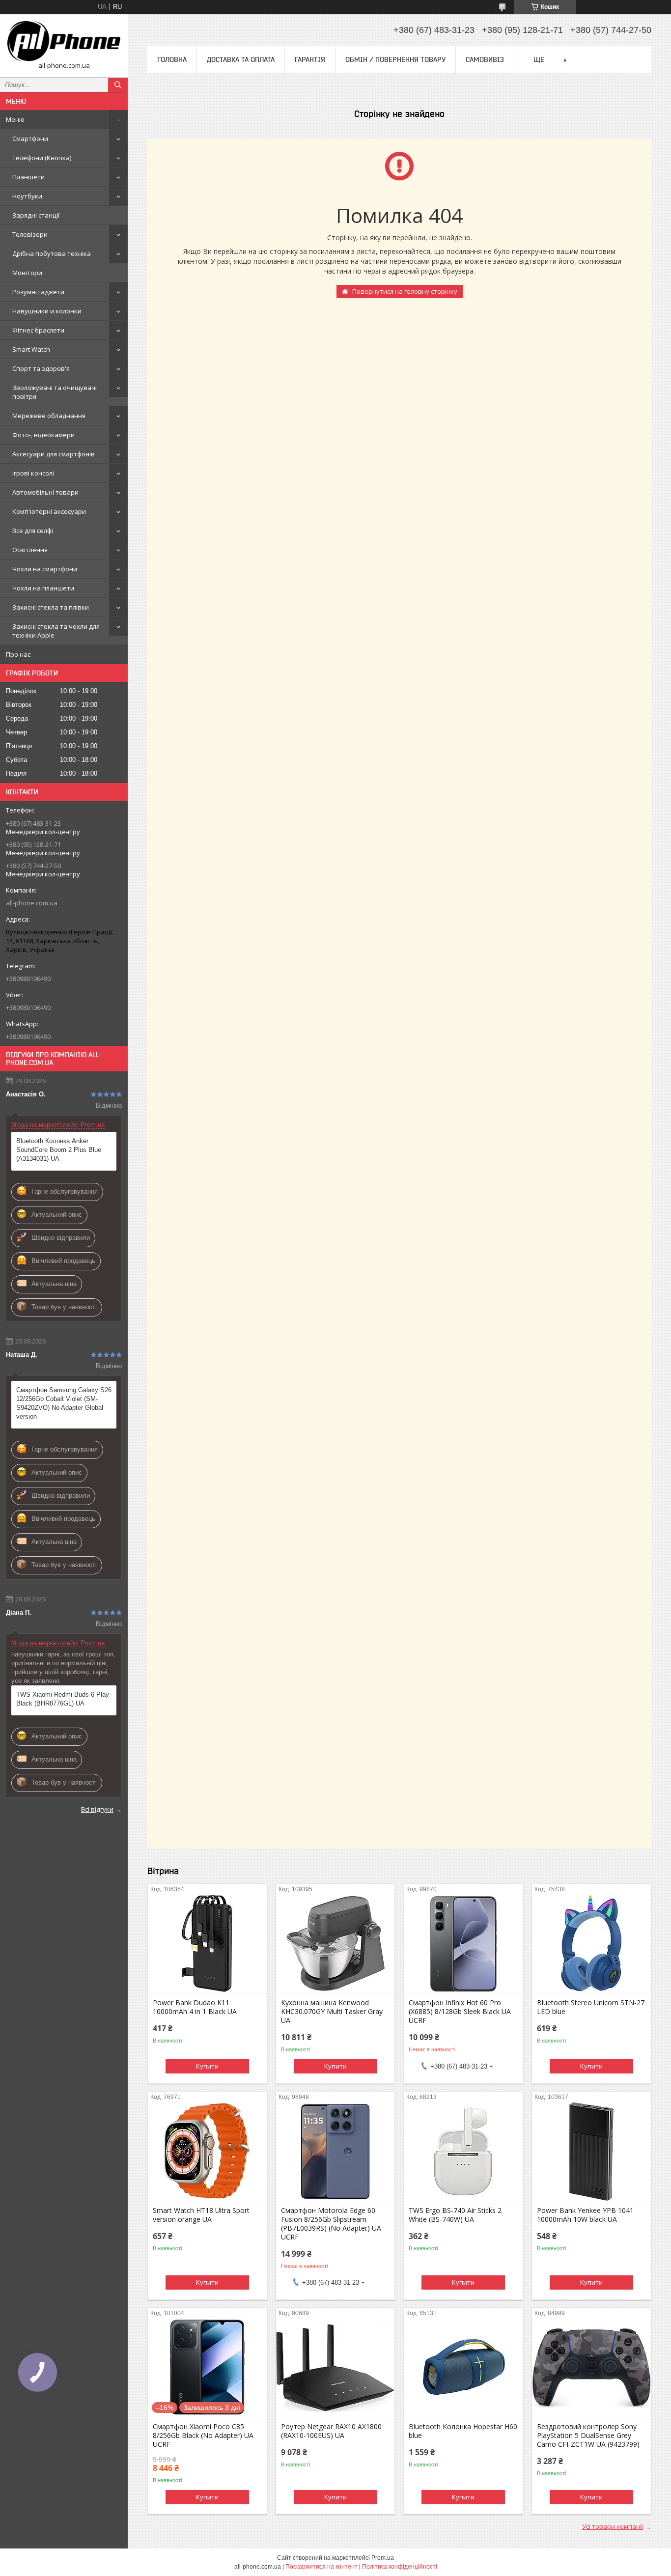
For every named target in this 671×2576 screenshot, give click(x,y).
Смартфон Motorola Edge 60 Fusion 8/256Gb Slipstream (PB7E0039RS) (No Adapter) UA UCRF (331, 2224)
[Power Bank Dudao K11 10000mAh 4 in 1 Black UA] (207, 1944)
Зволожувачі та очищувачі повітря (55, 392)
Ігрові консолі (33, 473)
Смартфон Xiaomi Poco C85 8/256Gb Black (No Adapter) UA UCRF (203, 2436)
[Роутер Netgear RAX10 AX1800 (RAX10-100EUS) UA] (335, 2368)
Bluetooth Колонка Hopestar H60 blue (463, 2431)
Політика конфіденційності (400, 2567)
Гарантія (310, 59)
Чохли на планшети (43, 588)
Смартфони (30, 139)
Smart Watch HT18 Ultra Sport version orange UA (201, 2215)
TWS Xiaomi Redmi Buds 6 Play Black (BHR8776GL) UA (63, 1699)
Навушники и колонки (47, 311)
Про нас (18, 654)
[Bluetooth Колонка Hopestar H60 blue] (463, 2368)
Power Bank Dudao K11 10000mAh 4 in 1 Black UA (195, 2007)
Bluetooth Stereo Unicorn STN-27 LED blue (591, 2007)
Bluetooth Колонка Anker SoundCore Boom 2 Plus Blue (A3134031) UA (59, 1150)
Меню (15, 119)
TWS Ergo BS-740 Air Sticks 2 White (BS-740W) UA (455, 2215)
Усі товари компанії (613, 2526)
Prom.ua (383, 2558)
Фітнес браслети (38, 330)
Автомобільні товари (45, 492)
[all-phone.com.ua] (64, 41)
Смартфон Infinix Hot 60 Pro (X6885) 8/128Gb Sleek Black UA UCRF (460, 2012)
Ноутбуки (27, 196)
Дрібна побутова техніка (52, 253)
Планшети (28, 177)
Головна (172, 59)
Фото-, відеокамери (43, 435)
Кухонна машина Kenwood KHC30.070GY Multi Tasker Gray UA (332, 2012)
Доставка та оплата (241, 59)
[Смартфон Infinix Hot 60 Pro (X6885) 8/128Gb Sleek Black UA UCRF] (463, 1944)
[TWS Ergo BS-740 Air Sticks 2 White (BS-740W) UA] (463, 2152)
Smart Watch (31, 349)
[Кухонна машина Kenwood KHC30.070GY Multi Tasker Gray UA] (335, 1944)
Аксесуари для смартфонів (54, 454)
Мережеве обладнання (49, 416)
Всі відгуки (97, 1809)
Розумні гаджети (38, 292)
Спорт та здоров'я (41, 368)
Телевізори (30, 234)
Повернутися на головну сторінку (405, 291)
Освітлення (30, 550)
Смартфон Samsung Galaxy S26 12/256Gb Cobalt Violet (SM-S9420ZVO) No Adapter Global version (64, 1403)
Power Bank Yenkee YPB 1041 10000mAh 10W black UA (585, 2215)
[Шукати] (118, 85)
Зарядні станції (36, 215)
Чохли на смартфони (45, 569)
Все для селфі (33, 531)
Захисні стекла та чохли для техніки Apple (56, 631)
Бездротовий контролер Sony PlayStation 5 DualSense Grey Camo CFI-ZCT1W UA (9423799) (588, 2436)
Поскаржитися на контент (322, 2567)
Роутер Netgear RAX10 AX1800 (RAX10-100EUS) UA (331, 2431)
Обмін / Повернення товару (395, 59)
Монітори (27, 273)
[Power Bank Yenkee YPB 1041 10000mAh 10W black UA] (591, 2152)
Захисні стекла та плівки (51, 607)
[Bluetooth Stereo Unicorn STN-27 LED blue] (591, 1944)
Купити (207, 2066)
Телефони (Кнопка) (42, 158)
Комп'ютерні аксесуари (49, 511)
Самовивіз (485, 59)
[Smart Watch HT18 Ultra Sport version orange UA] (207, 2152)
